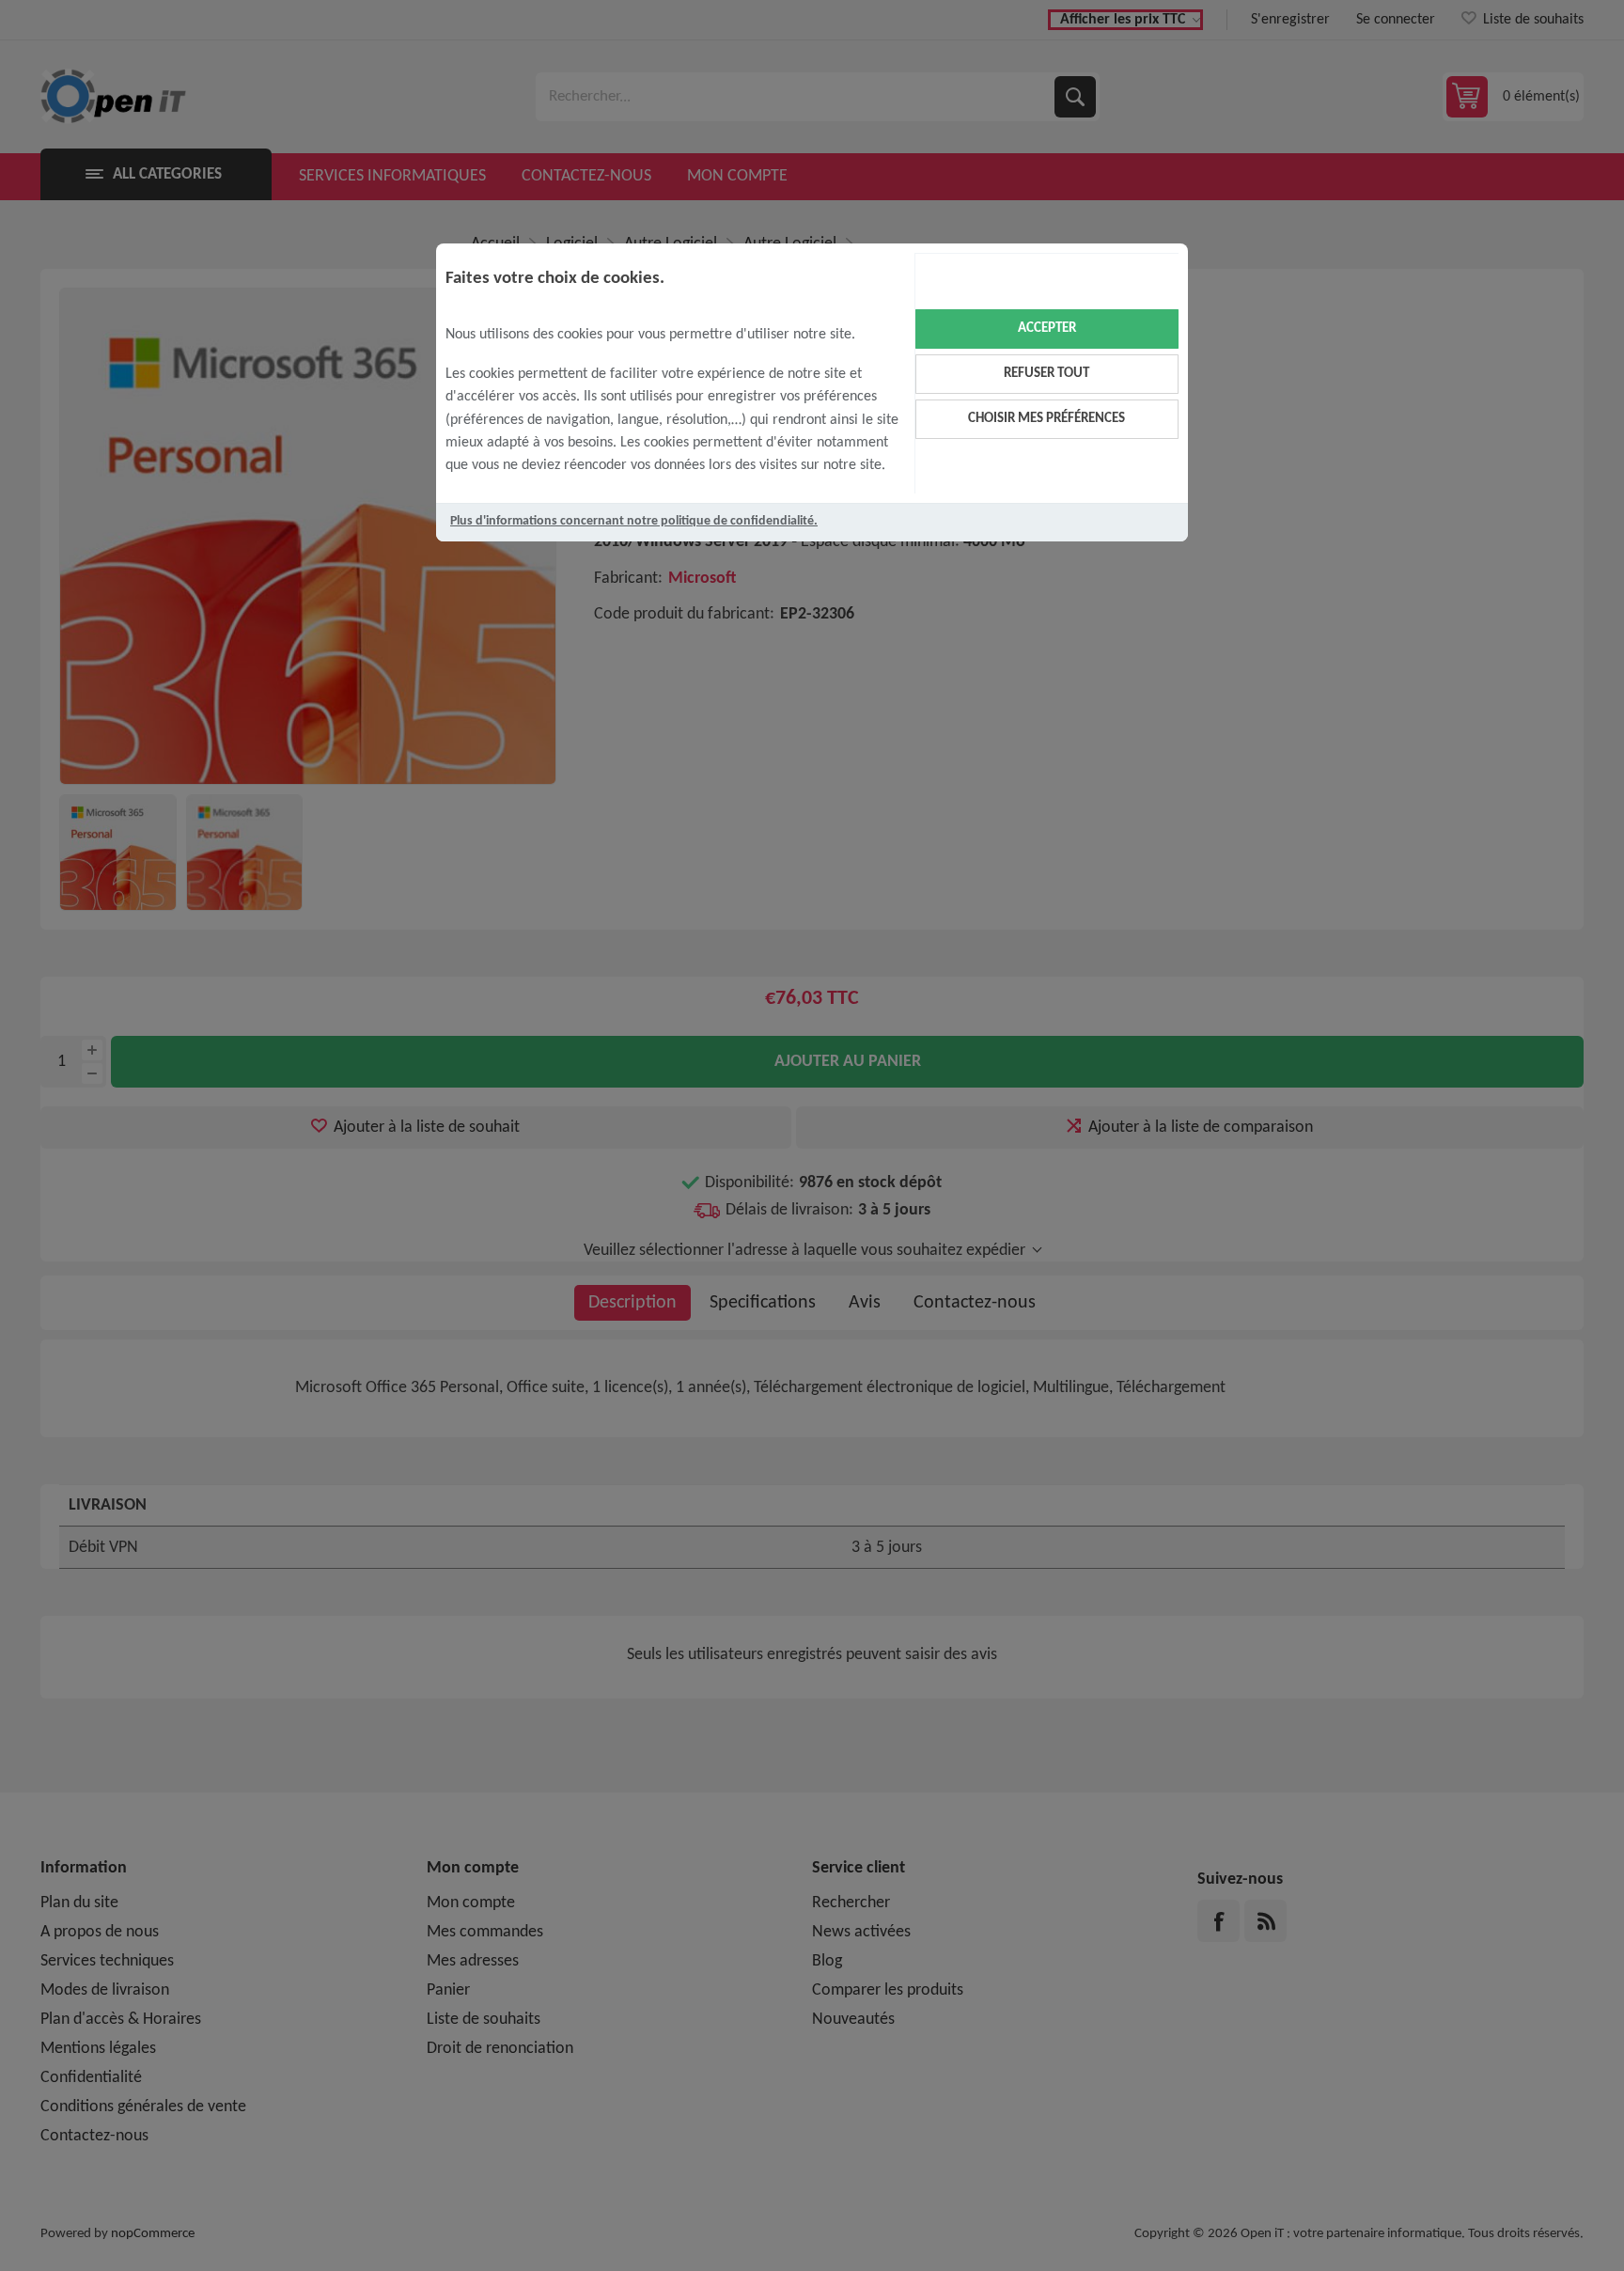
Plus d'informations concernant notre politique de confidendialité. (634, 521)
